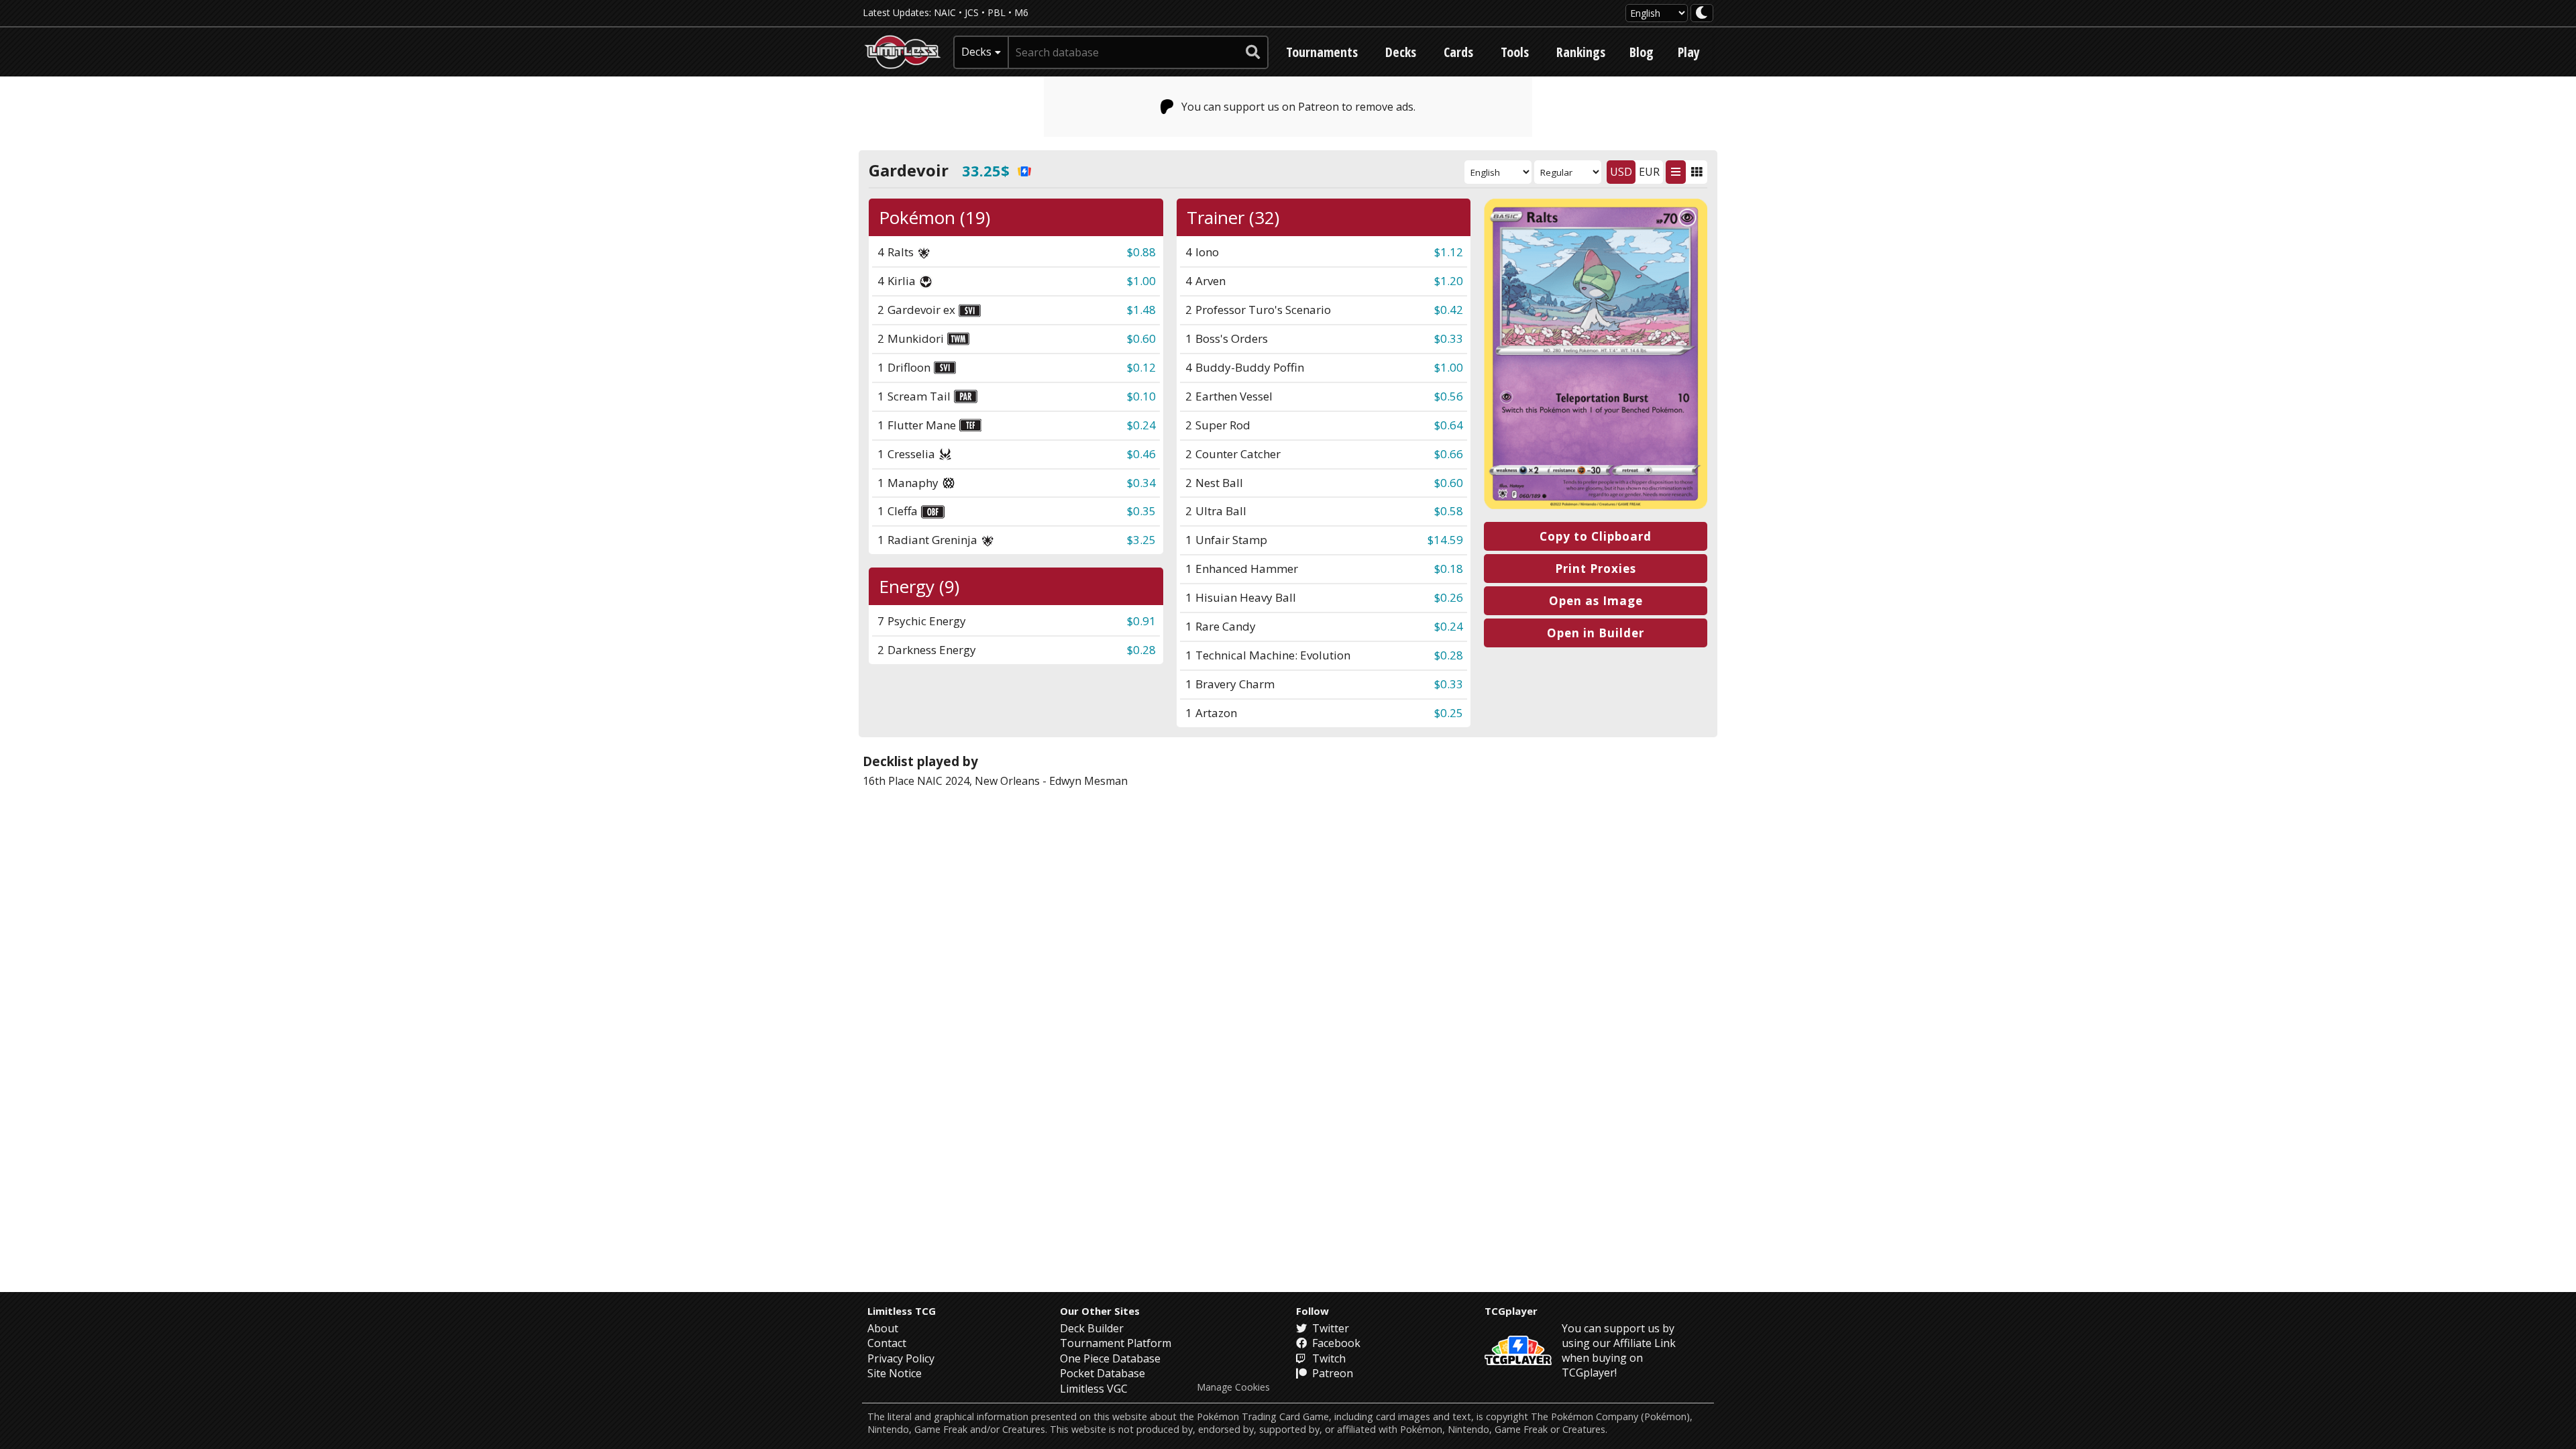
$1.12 (1449, 252)
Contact (887, 1343)
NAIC (945, 12)
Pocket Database (1103, 1373)
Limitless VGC (1094, 1389)
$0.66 (1449, 454)
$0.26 (1449, 597)
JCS (972, 12)
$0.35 (1141, 511)
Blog (1642, 52)
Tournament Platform (1116, 1343)
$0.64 (1449, 425)
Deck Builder (1092, 1328)
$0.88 (1141, 252)
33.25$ (986, 170)
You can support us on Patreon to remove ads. (1298, 107)
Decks (1401, 52)
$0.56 (1449, 396)
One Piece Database (1110, 1358)
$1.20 (1449, 281)
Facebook (1335, 1343)
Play (1689, 52)
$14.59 (1445, 540)
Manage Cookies (1233, 1387)
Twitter (1329, 1328)
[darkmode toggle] (1702, 13)
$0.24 (1141, 425)
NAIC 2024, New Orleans (978, 781)
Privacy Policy (901, 1358)
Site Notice (895, 1373)
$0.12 (1141, 367)
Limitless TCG (902, 1311)
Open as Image (1596, 601)
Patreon (1331, 1373)
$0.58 (1449, 511)
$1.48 (1141, 310)
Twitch (1328, 1358)
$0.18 (1449, 569)
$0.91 (1141, 621)
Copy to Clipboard (1596, 536)
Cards (1458, 52)
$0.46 (1141, 454)
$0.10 (1141, 396)
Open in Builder (1596, 633)
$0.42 (1449, 310)
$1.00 (1141, 281)
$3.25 (1141, 540)
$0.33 (1449, 338)
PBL (997, 12)
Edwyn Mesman (1088, 781)
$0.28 (1449, 655)
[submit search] (1253, 52)
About (883, 1328)
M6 (1021, 12)
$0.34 (1141, 483)
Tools (1515, 52)
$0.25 (1449, 713)
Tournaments (1322, 52)
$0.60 (1141, 338)
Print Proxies (1596, 569)
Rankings (1581, 52)
